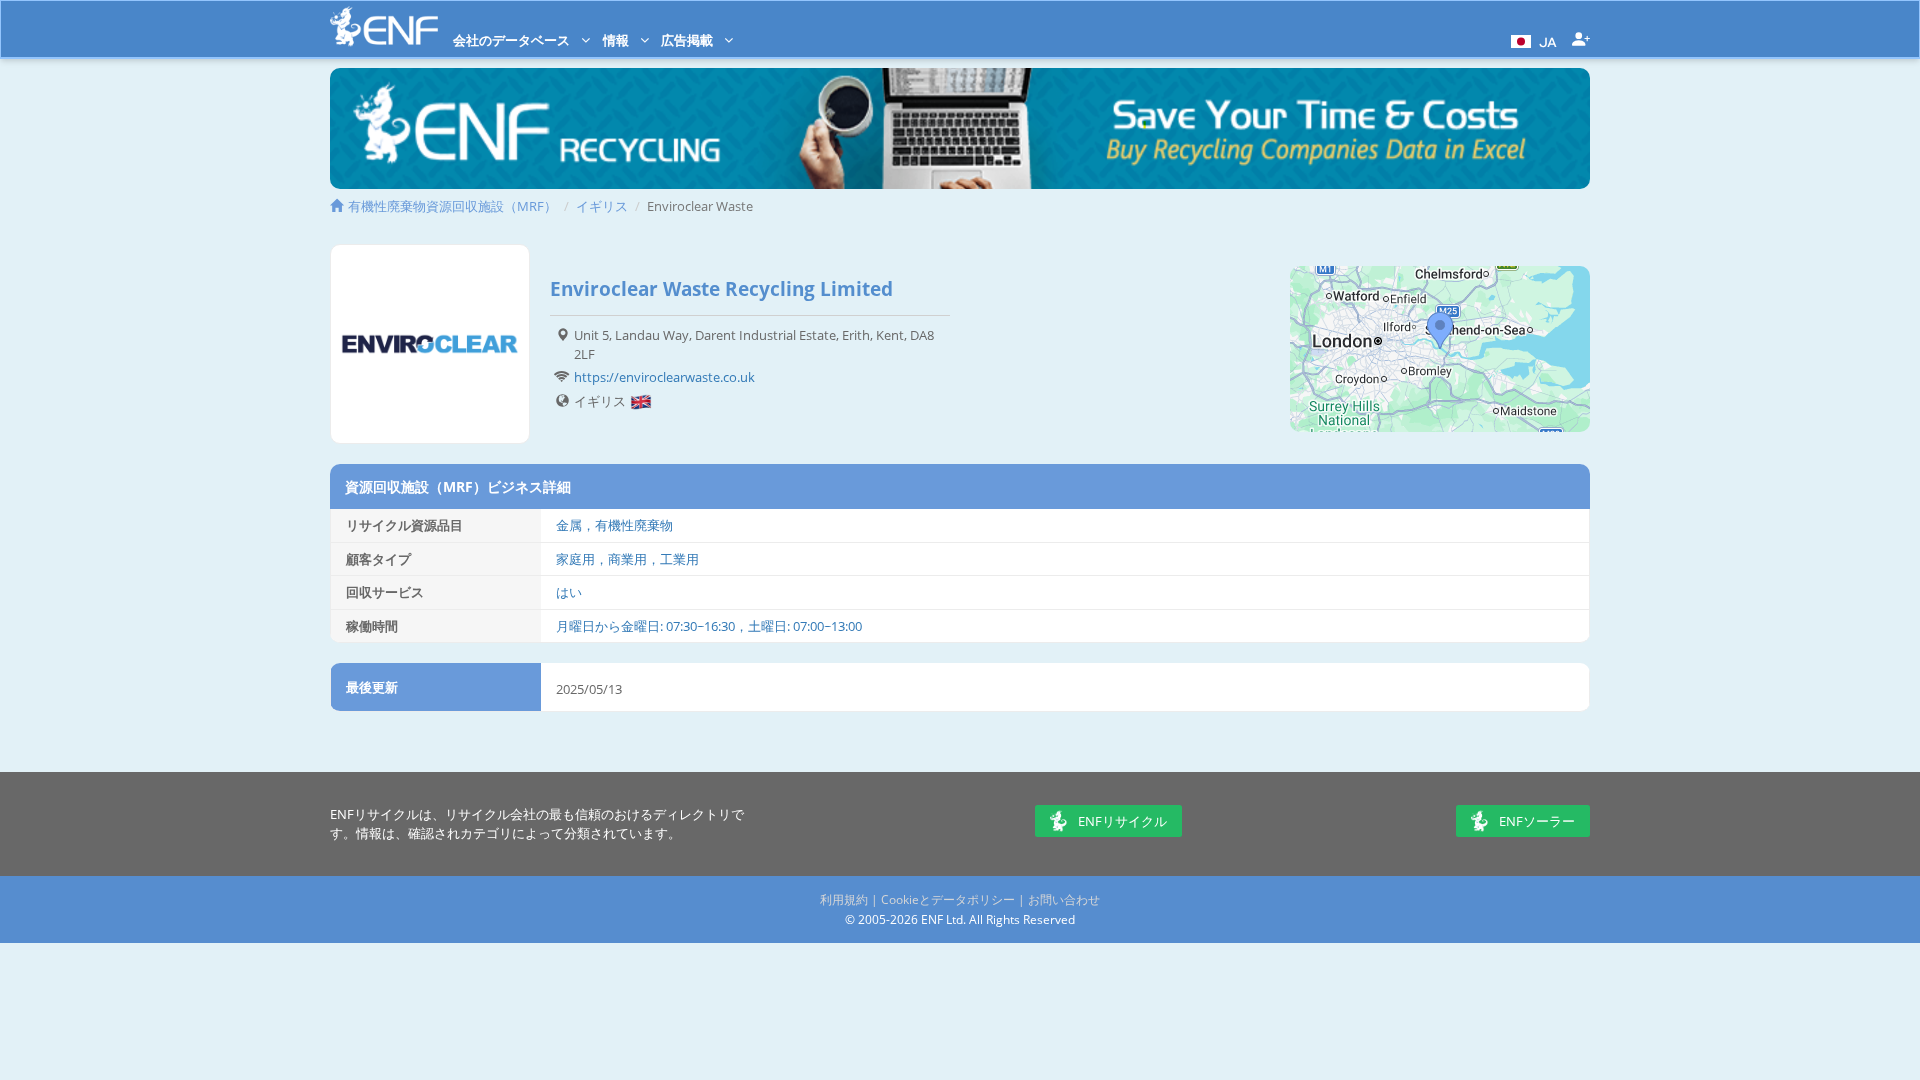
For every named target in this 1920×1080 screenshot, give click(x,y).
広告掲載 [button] (688, 40)
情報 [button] (617, 40)
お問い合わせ (1064, 899)
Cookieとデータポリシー (948, 899)
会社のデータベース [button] (513, 40)
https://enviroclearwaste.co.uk (664, 377)
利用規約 (844, 899)
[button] (1531, 40)
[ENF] (384, 26)
